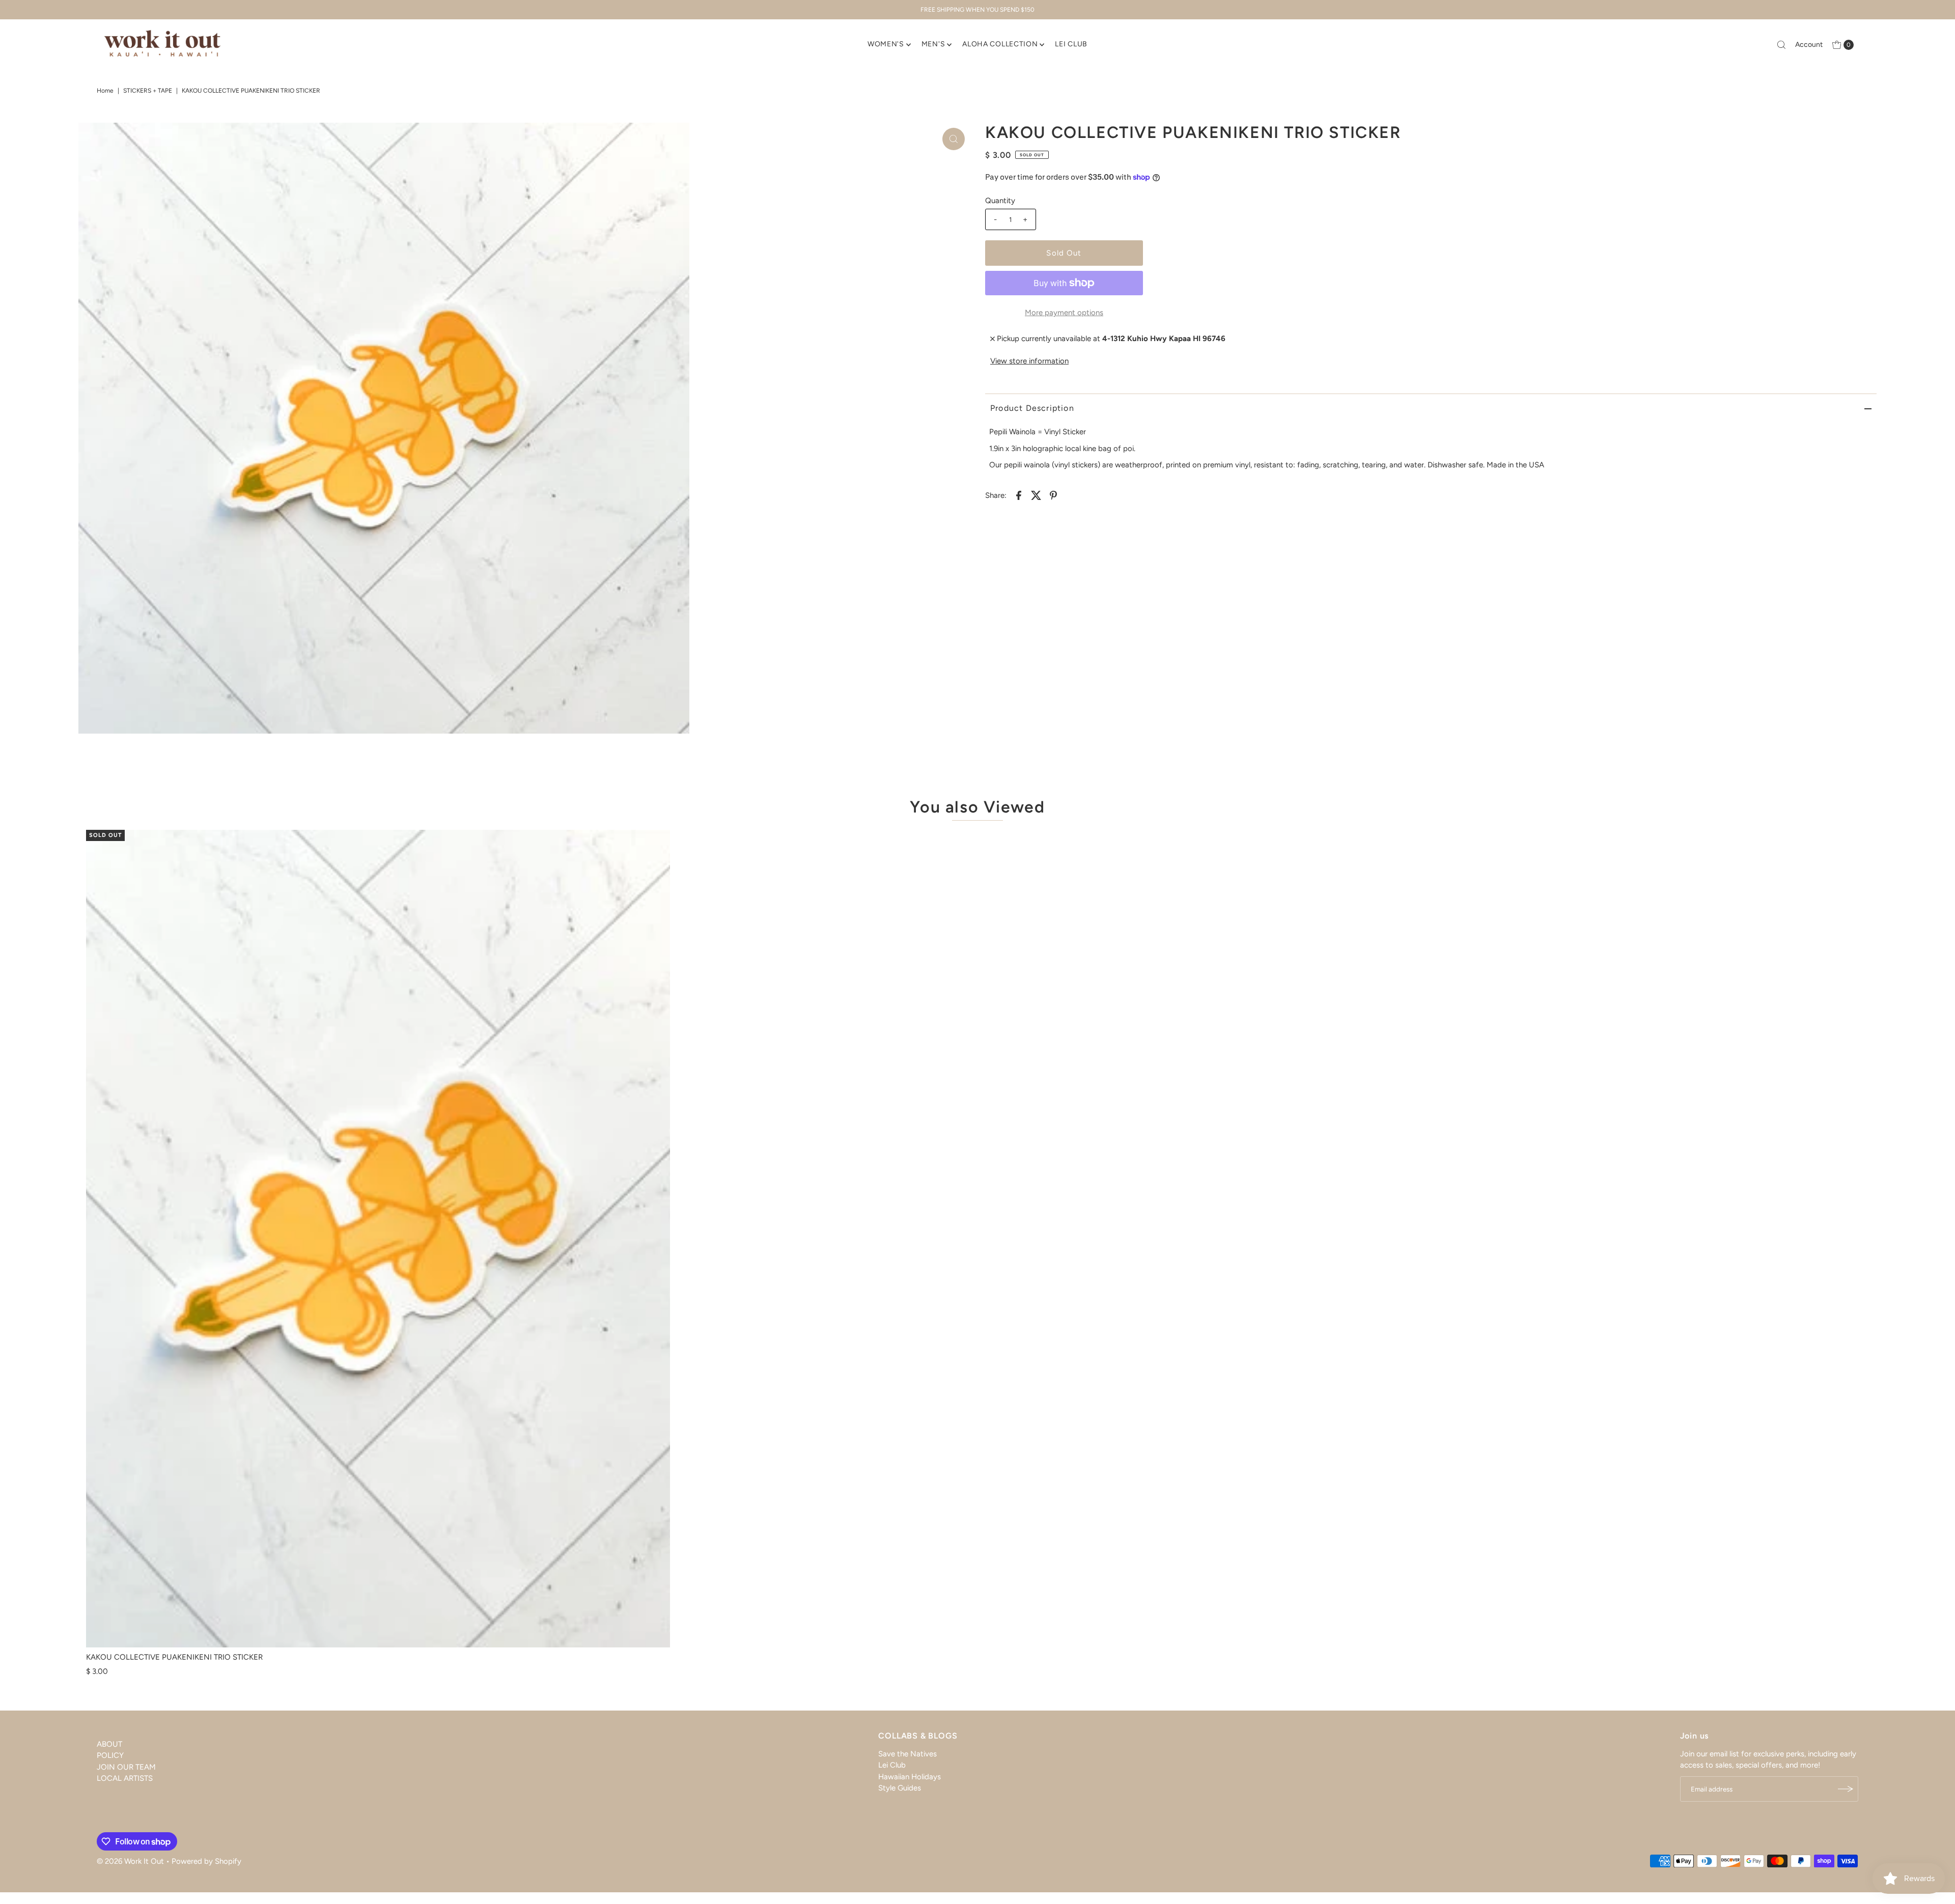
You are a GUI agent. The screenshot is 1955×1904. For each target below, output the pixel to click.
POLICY (110, 1755)
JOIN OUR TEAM (126, 1767)
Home (105, 91)
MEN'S (933, 44)
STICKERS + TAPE (148, 91)
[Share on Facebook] (1019, 495)
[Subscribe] (1846, 1789)
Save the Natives (907, 1754)
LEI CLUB (1071, 44)
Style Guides (900, 1788)
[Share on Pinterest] (1053, 495)
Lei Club (892, 1765)
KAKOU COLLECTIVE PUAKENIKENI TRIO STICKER (174, 1657)
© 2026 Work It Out (130, 1861)
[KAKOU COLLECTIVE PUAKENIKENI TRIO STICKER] (378, 1239)
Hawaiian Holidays (910, 1777)
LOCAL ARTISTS (125, 1778)
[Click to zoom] (954, 139)
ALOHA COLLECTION (1000, 44)
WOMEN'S (886, 44)
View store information (1029, 361)
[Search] (1781, 45)
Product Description (1032, 408)
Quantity (1000, 201)
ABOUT (109, 1744)
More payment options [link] (1064, 313)
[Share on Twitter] (1036, 495)
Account (1809, 45)
